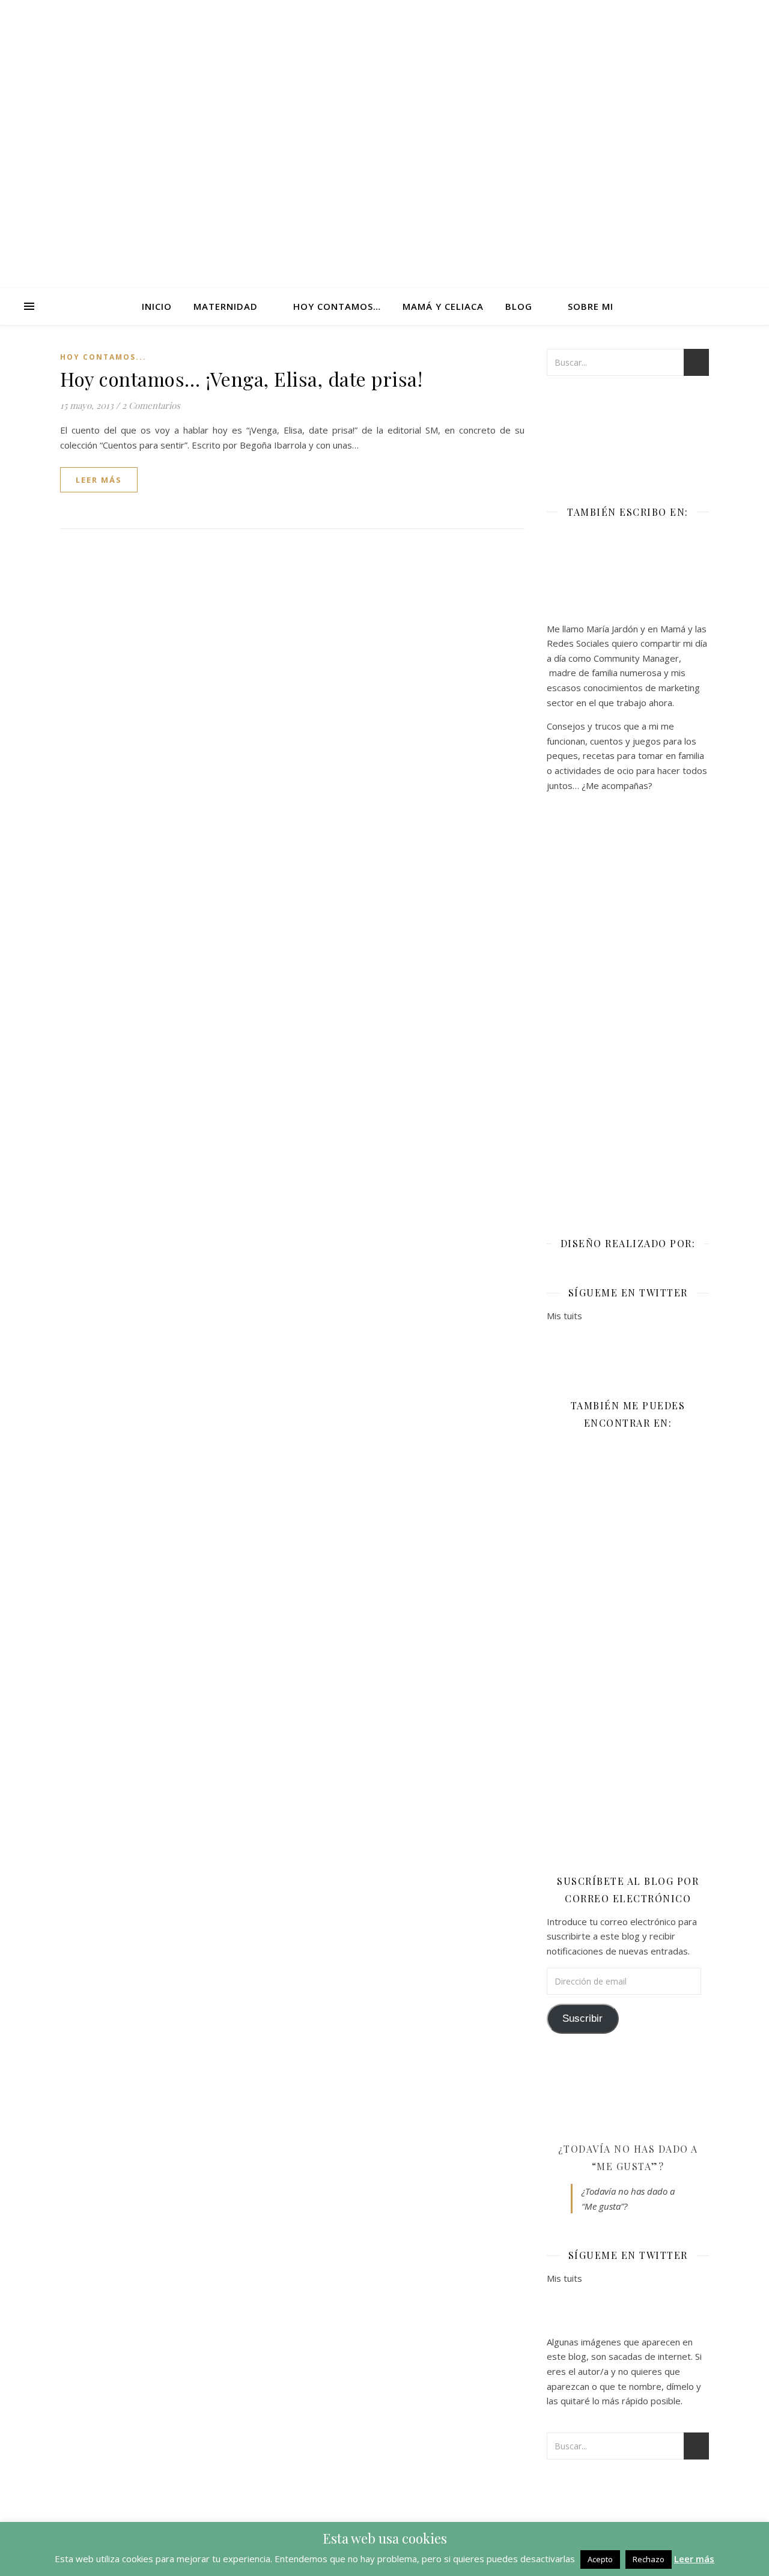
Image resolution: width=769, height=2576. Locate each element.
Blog (519, 306)
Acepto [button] (600, 2559)
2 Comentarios (151, 405)
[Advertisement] (628, 1006)
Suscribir (582, 2018)
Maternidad (226, 306)
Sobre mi (591, 306)
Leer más (694, 2559)
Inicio (157, 306)
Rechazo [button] (649, 2559)
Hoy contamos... (103, 357)
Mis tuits (564, 1316)
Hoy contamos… (337, 306)
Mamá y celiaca (443, 306)
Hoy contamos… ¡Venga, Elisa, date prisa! (241, 379)
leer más (99, 480)
